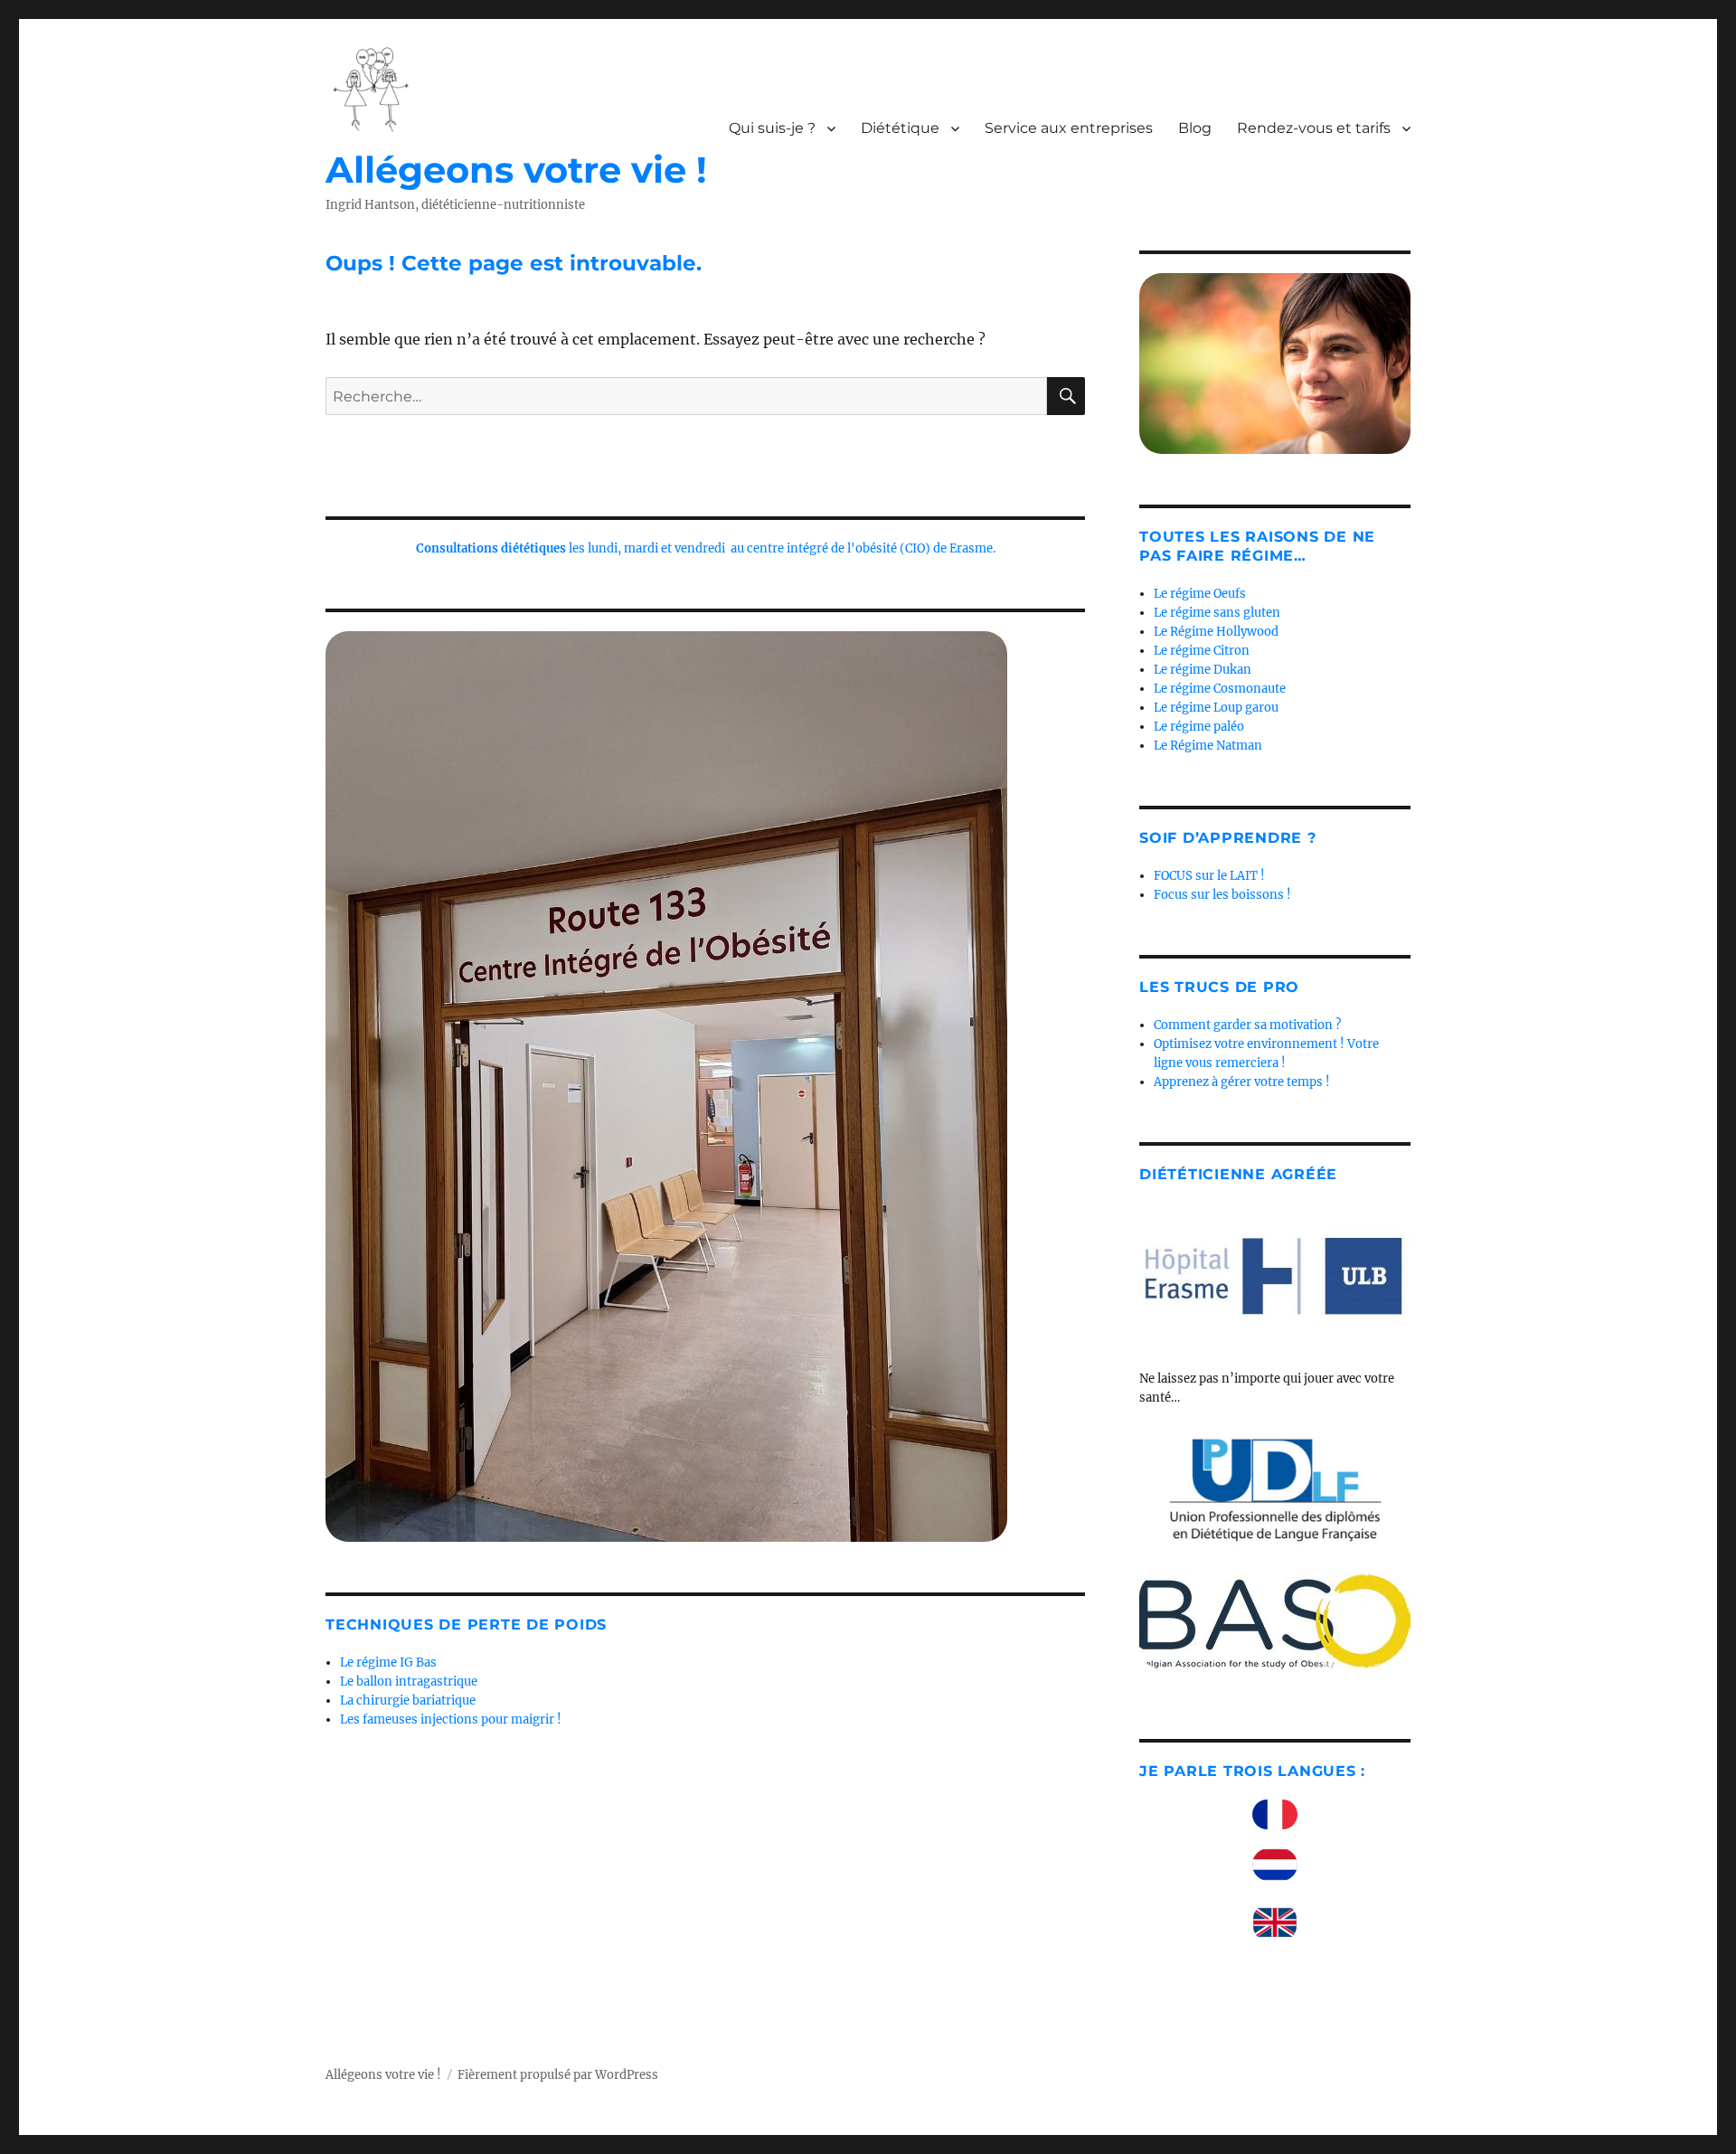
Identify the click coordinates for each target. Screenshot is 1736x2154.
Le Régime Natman (1208, 746)
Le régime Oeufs (1200, 594)
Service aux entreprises (1069, 128)
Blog (1195, 128)
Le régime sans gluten (1217, 613)
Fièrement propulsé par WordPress (558, 2075)
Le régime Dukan (1203, 670)
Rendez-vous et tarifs (1314, 128)
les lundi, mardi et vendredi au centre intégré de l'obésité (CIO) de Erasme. (706, 548)
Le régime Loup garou (1216, 708)
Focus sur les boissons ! (1222, 895)
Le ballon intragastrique (409, 1682)
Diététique (900, 128)
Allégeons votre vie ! (516, 170)
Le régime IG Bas (388, 1663)
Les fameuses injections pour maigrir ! (451, 1719)
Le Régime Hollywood (1216, 632)
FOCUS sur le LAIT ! (1209, 876)
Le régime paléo (1199, 727)
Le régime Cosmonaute (1220, 689)
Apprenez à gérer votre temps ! (1242, 1082)
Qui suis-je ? (772, 128)
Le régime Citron (1202, 651)
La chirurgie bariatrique (408, 1701)
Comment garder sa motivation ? (1247, 1025)
